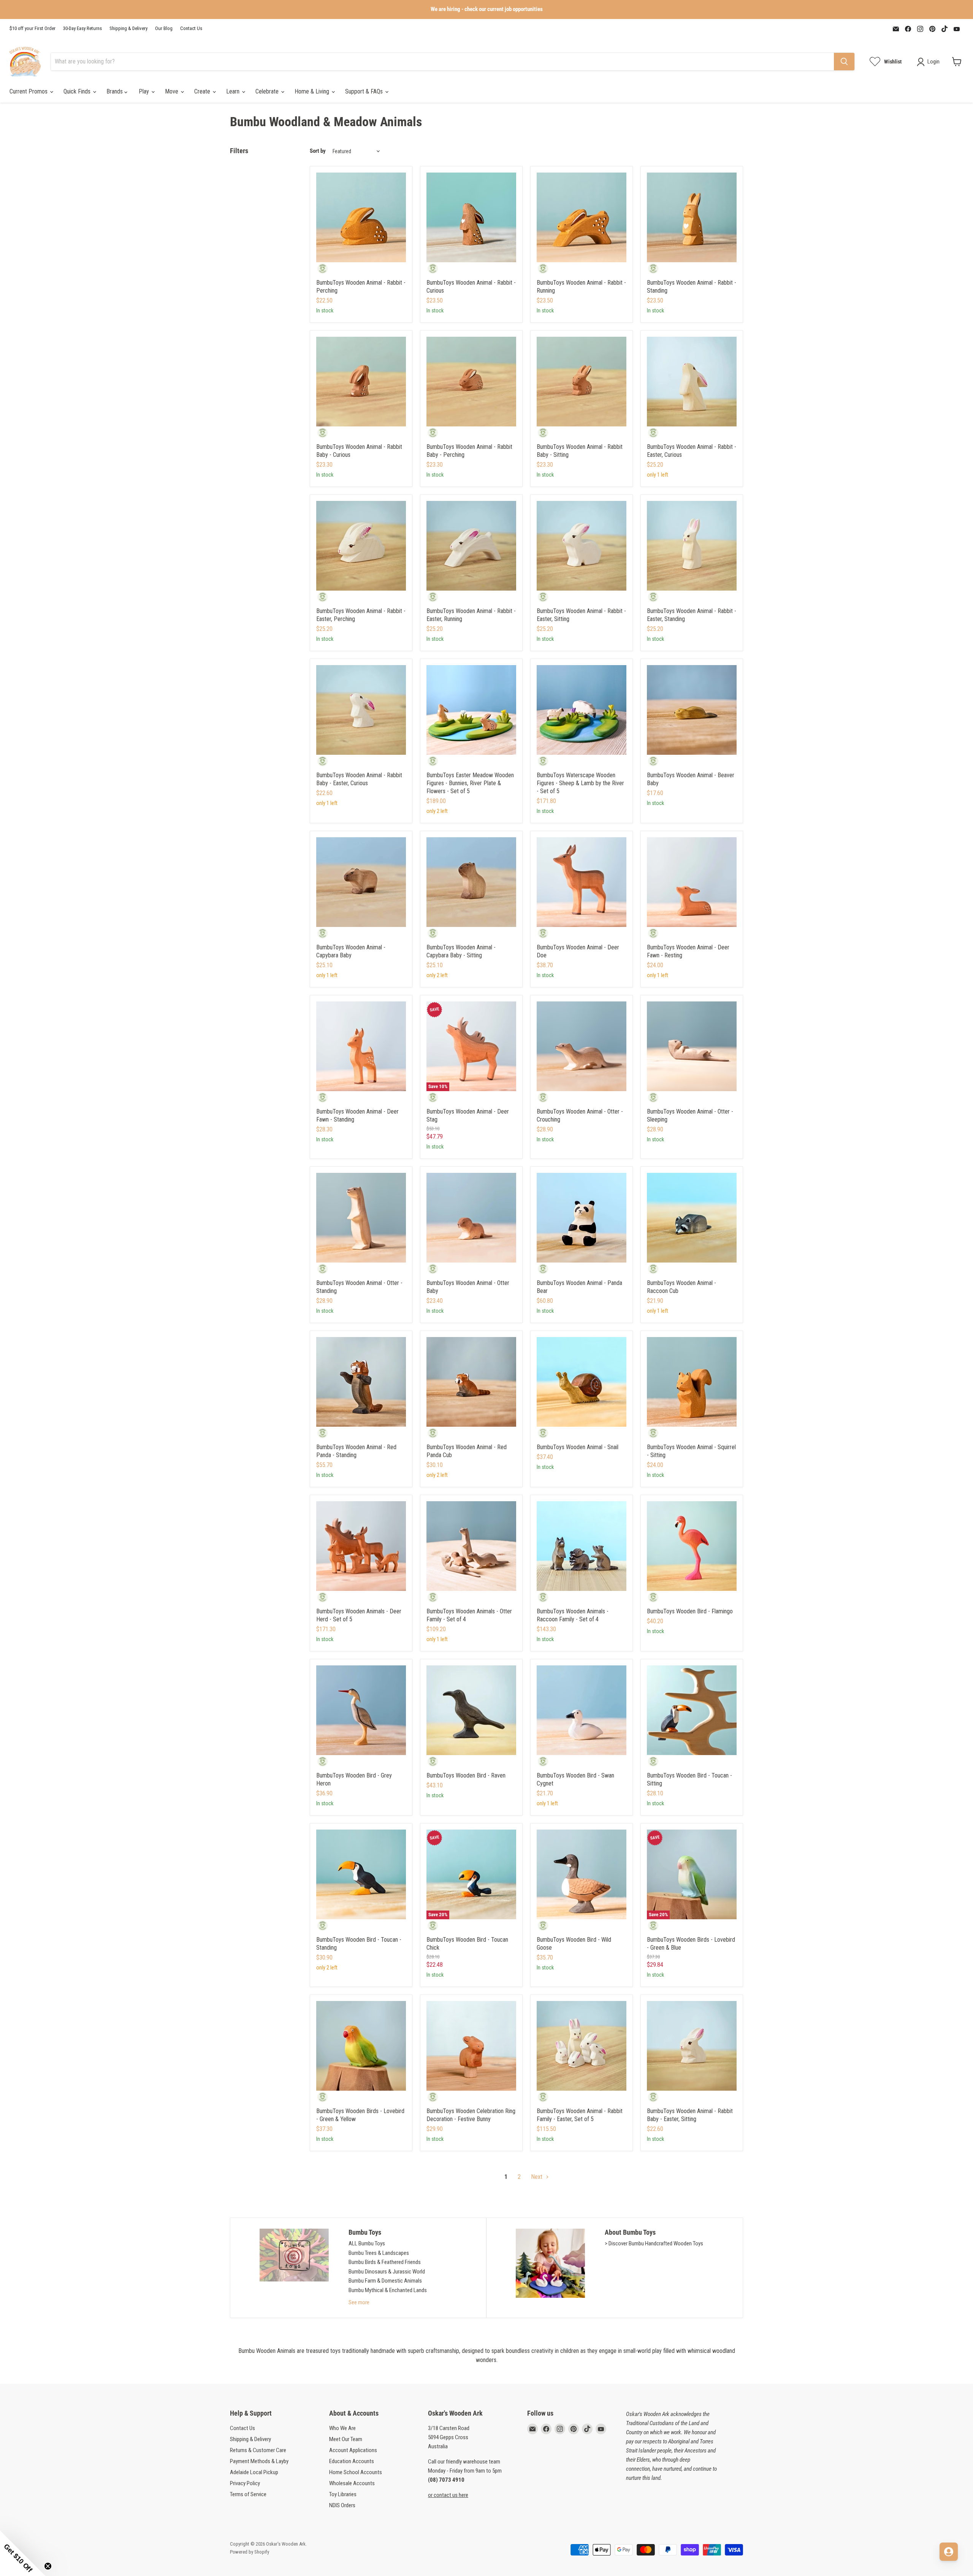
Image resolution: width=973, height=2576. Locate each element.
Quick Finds (78, 91)
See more (359, 2302)
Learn (234, 91)
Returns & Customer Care (258, 2450)
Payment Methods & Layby (259, 2461)
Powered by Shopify (250, 2552)
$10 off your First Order (32, 29)
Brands (115, 91)
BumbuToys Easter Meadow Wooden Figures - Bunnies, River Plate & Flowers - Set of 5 (470, 783)
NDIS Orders (342, 2505)
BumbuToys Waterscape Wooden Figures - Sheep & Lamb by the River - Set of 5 (580, 783)
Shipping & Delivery (128, 29)
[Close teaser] (48, 2566)
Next (537, 2177)
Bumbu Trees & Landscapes (379, 2253)
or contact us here (448, 2495)
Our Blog (164, 29)
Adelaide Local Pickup (254, 2472)
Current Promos (29, 91)
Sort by (318, 151)
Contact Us (191, 29)
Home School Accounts (356, 2472)
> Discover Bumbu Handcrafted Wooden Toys (654, 2243)
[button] (23, 2553)
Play (145, 91)
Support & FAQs (365, 91)
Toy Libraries (343, 2494)
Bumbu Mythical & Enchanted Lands (388, 2290)
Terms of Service (248, 2494)
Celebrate (268, 91)
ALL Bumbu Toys (367, 2243)
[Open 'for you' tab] (949, 2552)
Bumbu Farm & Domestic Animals (385, 2281)
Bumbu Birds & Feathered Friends (385, 2262)
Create (203, 91)
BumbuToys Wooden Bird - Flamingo (690, 1611)
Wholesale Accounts (352, 2483)
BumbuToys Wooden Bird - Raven (466, 1775)
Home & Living (313, 91)
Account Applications (353, 2450)
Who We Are (342, 2428)
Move (172, 91)
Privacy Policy (245, 2483)
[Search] (844, 62)
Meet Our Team (346, 2439)
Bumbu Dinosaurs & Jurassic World (387, 2272)
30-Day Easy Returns (82, 29)
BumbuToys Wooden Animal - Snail (578, 1447)
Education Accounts (352, 2461)
